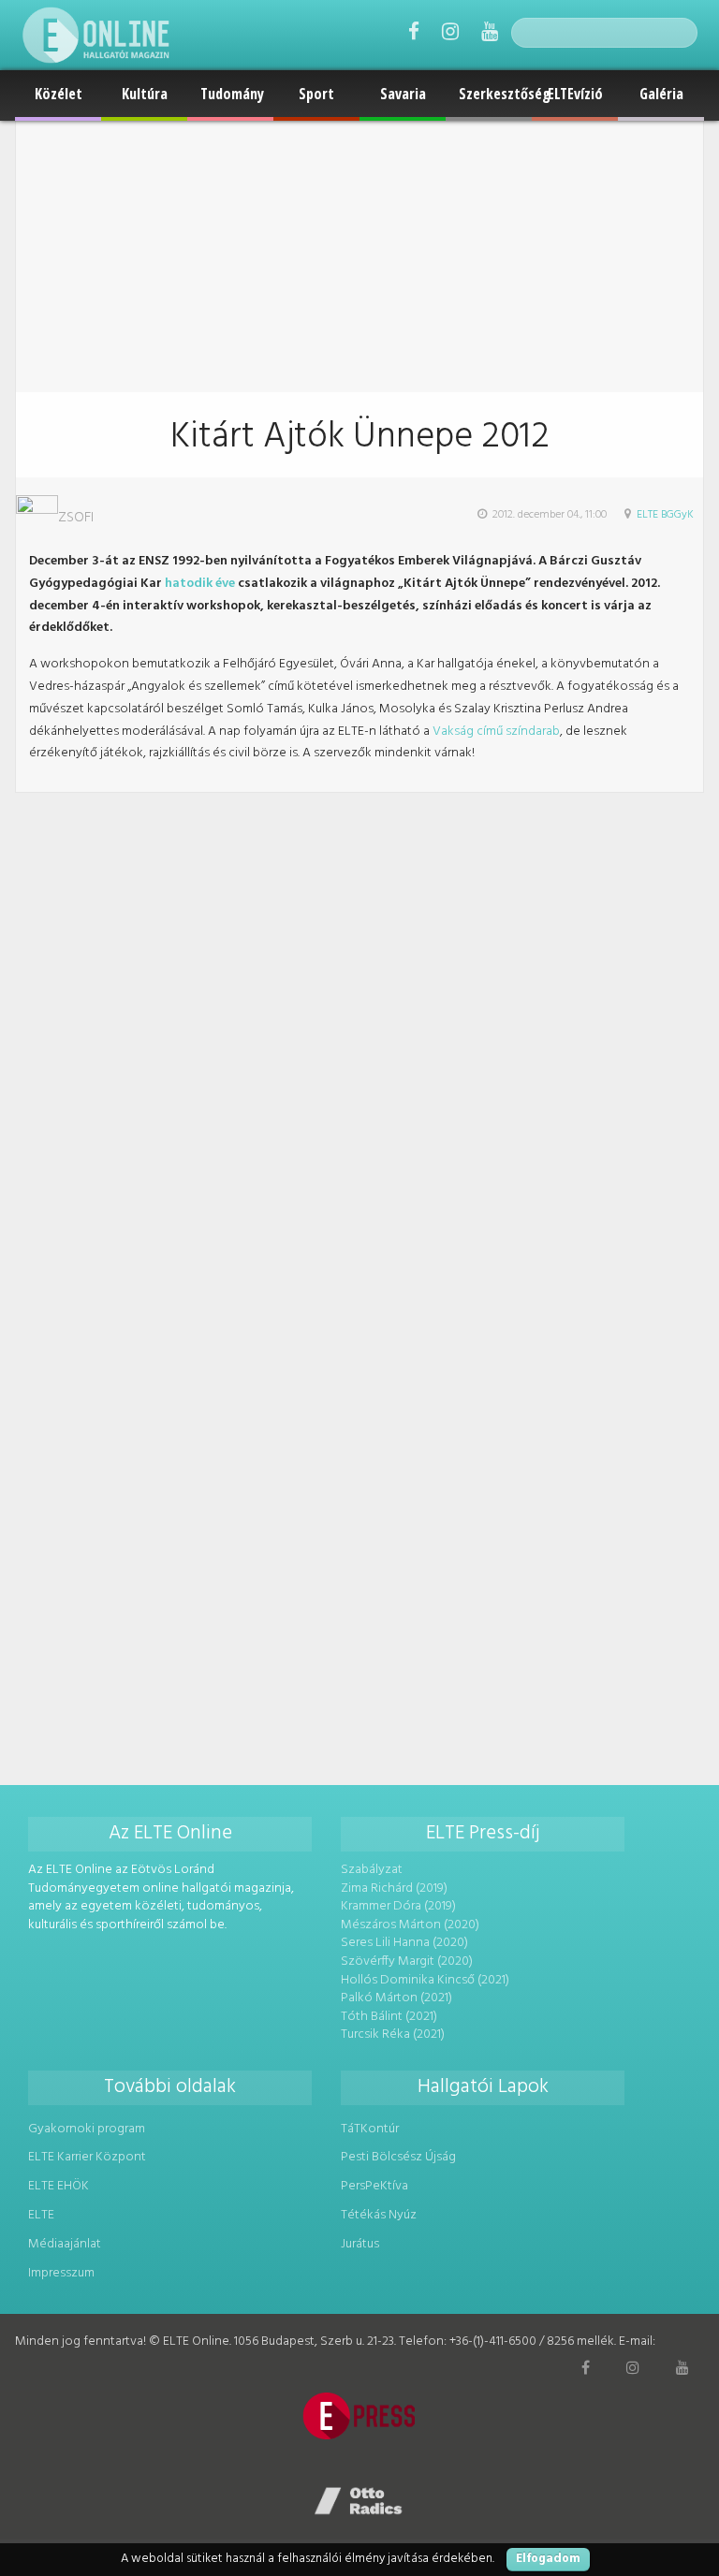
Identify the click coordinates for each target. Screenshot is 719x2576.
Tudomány (232, 94)
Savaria (403, 94)
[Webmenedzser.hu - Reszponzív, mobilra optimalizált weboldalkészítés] (359, 2501)
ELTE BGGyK (665, 515)
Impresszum (61, 2273)
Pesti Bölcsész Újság (398, 2157)
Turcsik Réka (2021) (393, 2034)
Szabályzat (372, 1870)
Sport (316, 94)
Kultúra (145, 94)
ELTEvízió (575, 94)
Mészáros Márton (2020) (410, 1925)
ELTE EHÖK (59, 2186)
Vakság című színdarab (496, 732)
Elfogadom (548, 2559)
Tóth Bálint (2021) (389, 2017)
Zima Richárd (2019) (394, 1888)
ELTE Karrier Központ (87, 2157)
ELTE (41, 2215)
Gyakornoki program (87, 2129)
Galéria (661, 94)
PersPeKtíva (374, 2186)
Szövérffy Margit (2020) (407, 1961)
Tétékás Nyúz (379, 2215)
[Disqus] (359, 1027)
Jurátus (360, 2244)
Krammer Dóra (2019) (398, 1906)
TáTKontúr (370, 2129)
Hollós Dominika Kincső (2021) (425, 1980)
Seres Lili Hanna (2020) (404, 1943)
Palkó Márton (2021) (396, 1998)
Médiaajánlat (65, 2244)
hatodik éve (200, 584)
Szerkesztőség (495, 94)
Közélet (59, 94)
